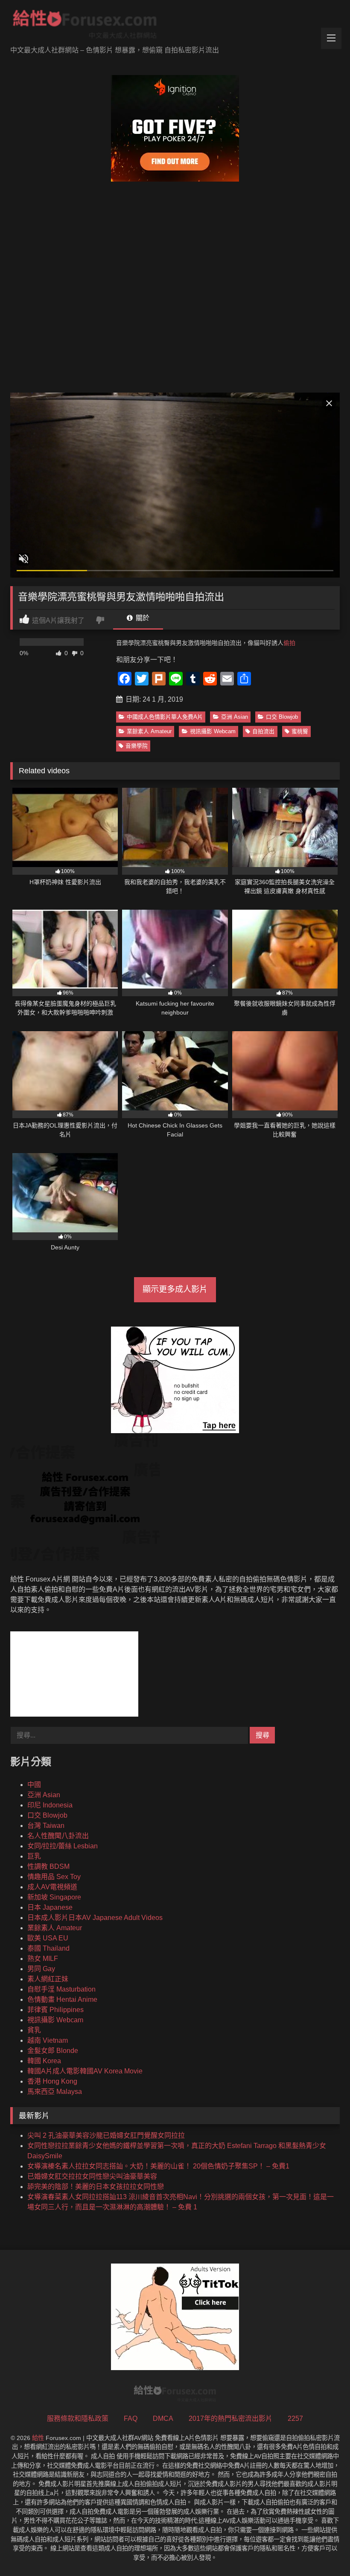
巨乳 (34, 1856)
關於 (142, 618)
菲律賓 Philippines (55, 2010)
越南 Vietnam (48, 2040)
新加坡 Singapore (54, 1897)
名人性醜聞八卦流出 (58, 1836)
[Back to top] (324, 2551)
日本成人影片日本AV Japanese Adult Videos (95, 1918)
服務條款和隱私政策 (78, 2418)
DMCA (163, 2418)
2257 (295, 2418)
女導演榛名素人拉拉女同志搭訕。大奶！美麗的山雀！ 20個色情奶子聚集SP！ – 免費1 (158, 2166)
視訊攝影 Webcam (213, 731)
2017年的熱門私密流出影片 (230, 2418)
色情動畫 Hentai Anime (62, 1999)
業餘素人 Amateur (149, 731)
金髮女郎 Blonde (53, 2051)
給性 (38, 2438)
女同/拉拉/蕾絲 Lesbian (63, 1846)
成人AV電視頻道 (52, 1887)
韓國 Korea (44, 2061)
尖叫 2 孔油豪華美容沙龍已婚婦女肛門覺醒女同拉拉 (106, 2135)
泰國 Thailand (48, 1948)
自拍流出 (263, 731)
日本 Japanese (50, 1907)
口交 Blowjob (282, 717)
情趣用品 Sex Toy (54, 1877)
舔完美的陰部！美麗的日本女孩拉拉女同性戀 (96, 2187)
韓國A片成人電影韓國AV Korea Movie (85, 2071)
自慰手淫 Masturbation (61, 1989)
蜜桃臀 (300, 731)
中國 (34, 1785)
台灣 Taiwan (46, 1826)
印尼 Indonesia (50, 1805)
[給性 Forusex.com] (175, 26)
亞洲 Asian (235, 717)
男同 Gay (41, 1969)
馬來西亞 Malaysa (55, 2092)
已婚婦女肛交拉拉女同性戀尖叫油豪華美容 (92, 2176)
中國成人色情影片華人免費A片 (165, 717)
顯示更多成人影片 (175, 1289)
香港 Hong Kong (52, 2081)
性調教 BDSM (48, 1866)
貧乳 (34, 2030)
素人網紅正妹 (48, 1979)
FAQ (131, 2418)
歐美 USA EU (48, 1938)
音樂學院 (137, 746)
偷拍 (289, 643)
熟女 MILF (43, 1959)
